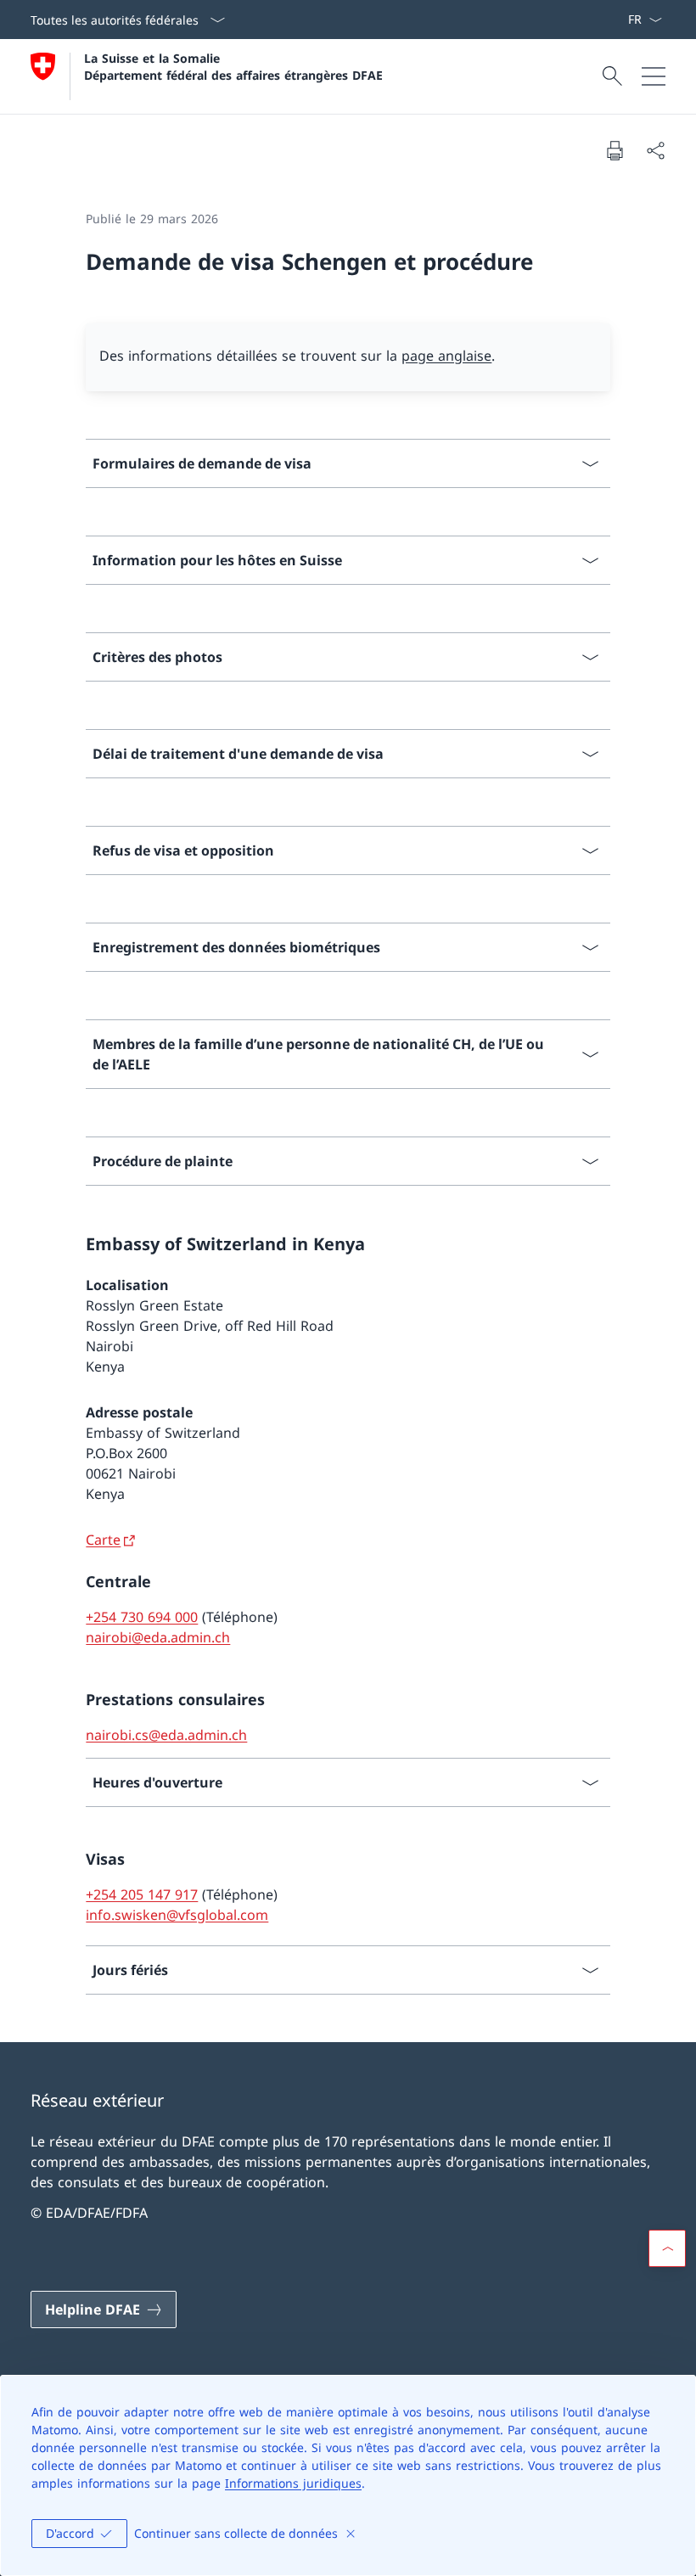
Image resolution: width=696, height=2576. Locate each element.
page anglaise (446, 356)
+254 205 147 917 (142, 1894)
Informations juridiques (293, 2483)
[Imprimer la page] (615, 150)
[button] (667, 2248)
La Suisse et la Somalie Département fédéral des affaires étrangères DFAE (233, 66)
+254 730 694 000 (142, 1617)
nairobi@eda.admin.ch (158, 1637)
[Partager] (655, 150)
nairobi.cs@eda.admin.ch (166, 1735)
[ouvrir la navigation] (654, 76)
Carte (103, 1540)
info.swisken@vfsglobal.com (177, 1915)
